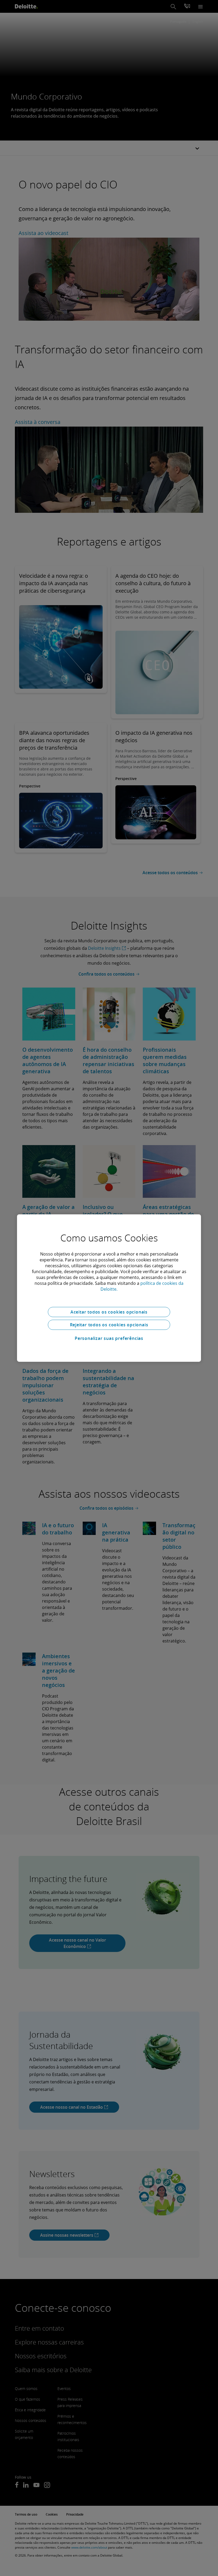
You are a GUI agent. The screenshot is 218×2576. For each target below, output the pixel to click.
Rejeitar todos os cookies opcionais (109, 1325)
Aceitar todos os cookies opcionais (109, 1312)
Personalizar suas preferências (109, 1338)
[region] (109, 1288)
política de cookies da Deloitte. (142, 1286)
